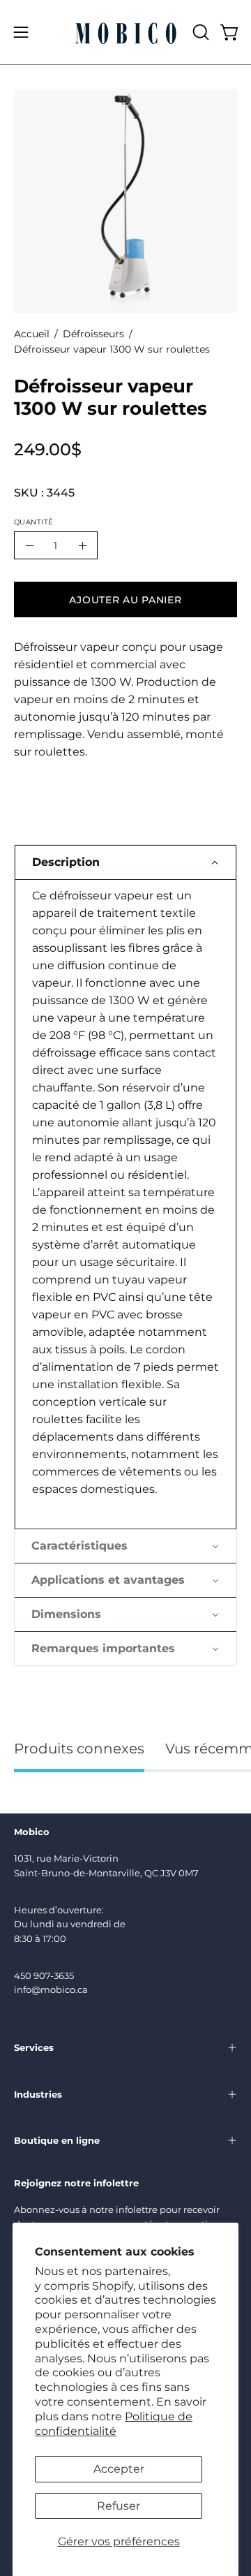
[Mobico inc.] (126, 32)
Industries (38, 2094)
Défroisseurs (93, 334)
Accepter (119, 2469)
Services (34, 2047)
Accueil (32, 334)
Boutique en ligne (57, 2140)
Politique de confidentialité (114, 2424)
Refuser (119, 2506)
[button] (199, 32)
